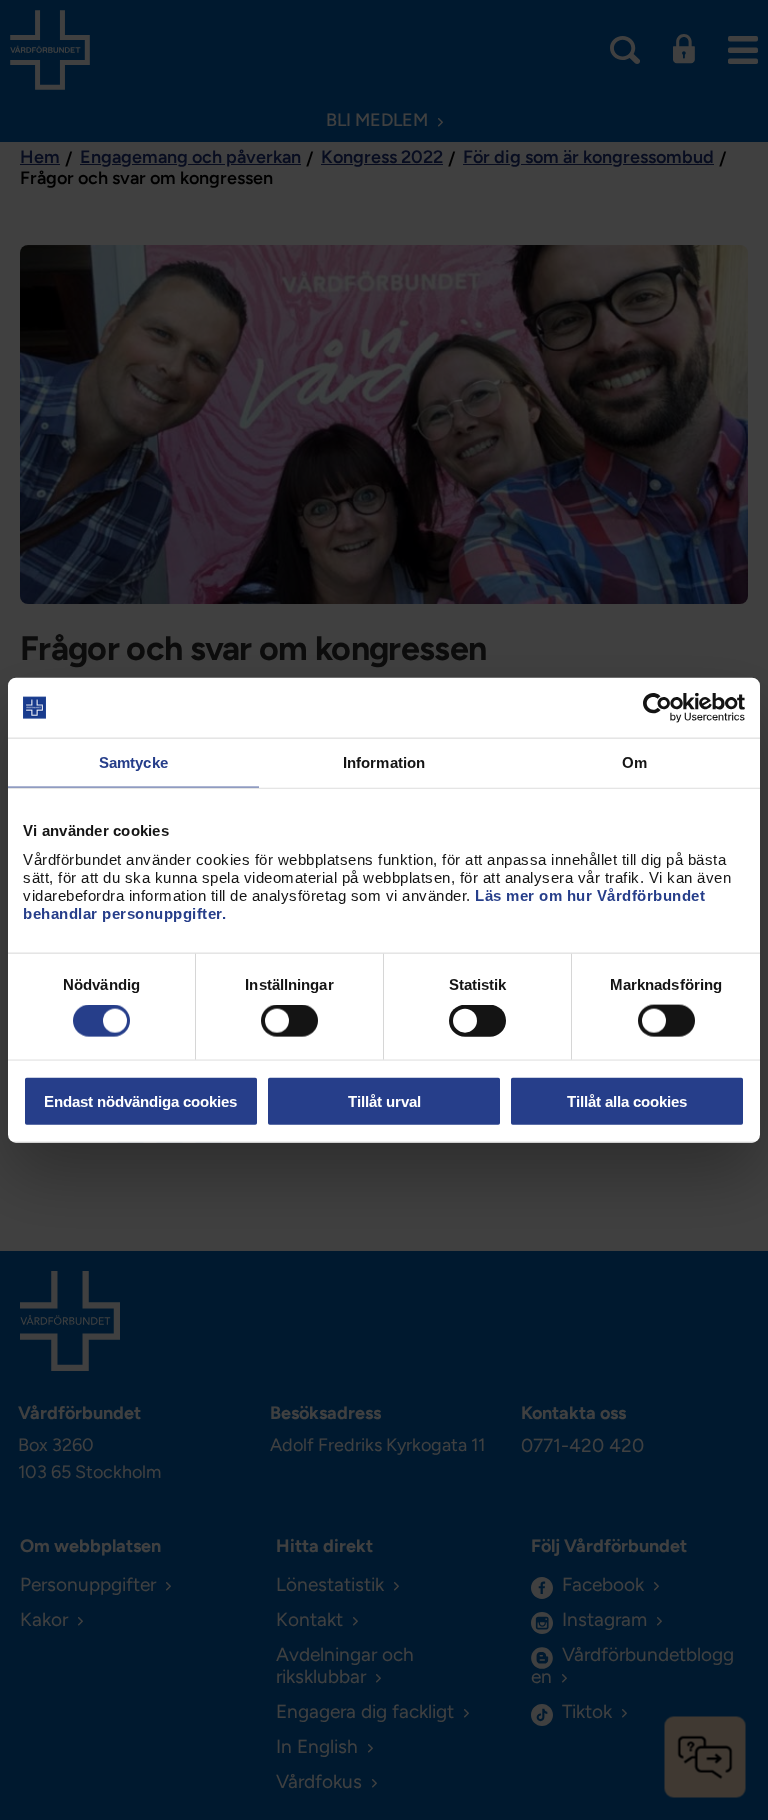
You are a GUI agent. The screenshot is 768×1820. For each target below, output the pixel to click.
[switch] (289, 1021)
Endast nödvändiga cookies (140, 1100)
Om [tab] (634, 762)
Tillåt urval (384, 1100)
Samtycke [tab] (133, 762)
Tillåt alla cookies (627, 1100)
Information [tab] (384, 762)
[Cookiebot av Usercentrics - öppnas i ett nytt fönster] (657, 708)
